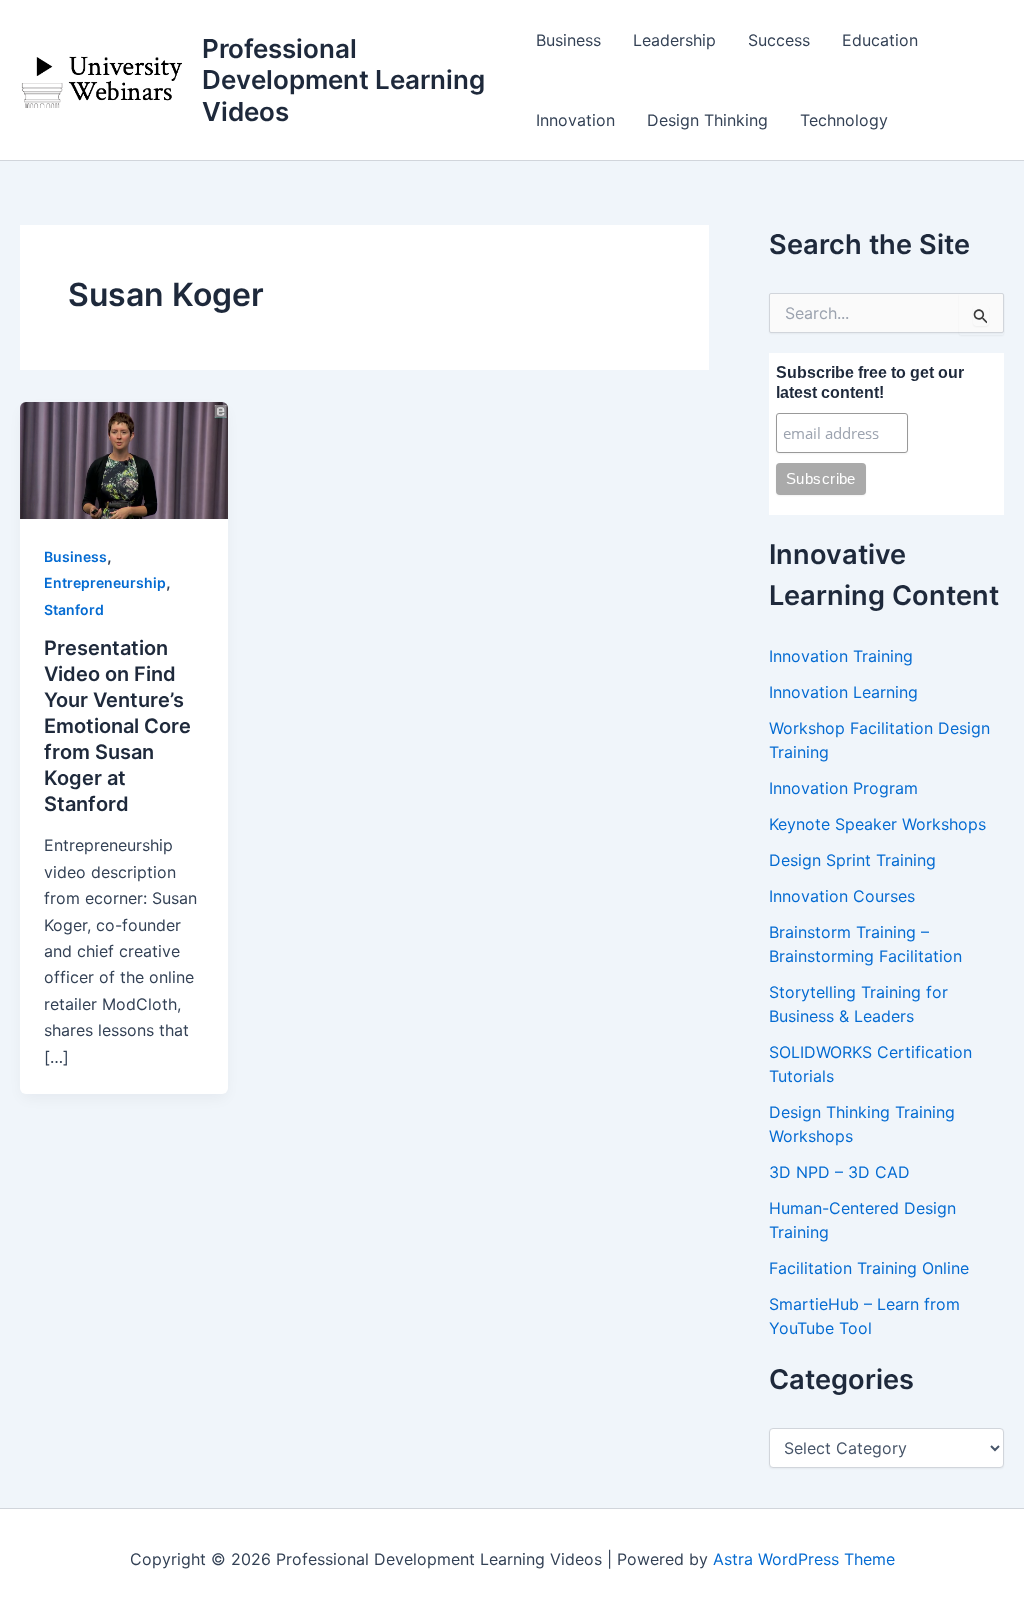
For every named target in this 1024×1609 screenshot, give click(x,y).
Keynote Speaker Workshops (877, 824)
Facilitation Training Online (869, 1268)
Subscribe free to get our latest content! (870, 382)
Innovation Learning (843, 692)
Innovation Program (843, 788)
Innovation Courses (842, 896)
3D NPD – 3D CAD (839, 1172)
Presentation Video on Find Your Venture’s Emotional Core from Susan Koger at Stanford (117, 726)
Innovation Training (841, 656)
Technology (844, 120)
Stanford (74, 609)
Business (568, 40)
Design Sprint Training (852, 860)
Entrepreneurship (105, 582)
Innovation (575, 120)
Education (880, 40)
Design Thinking (707, 120)
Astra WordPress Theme (804, 1559)
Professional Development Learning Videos (343, 79)
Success (779, 40)
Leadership (674, 40)
